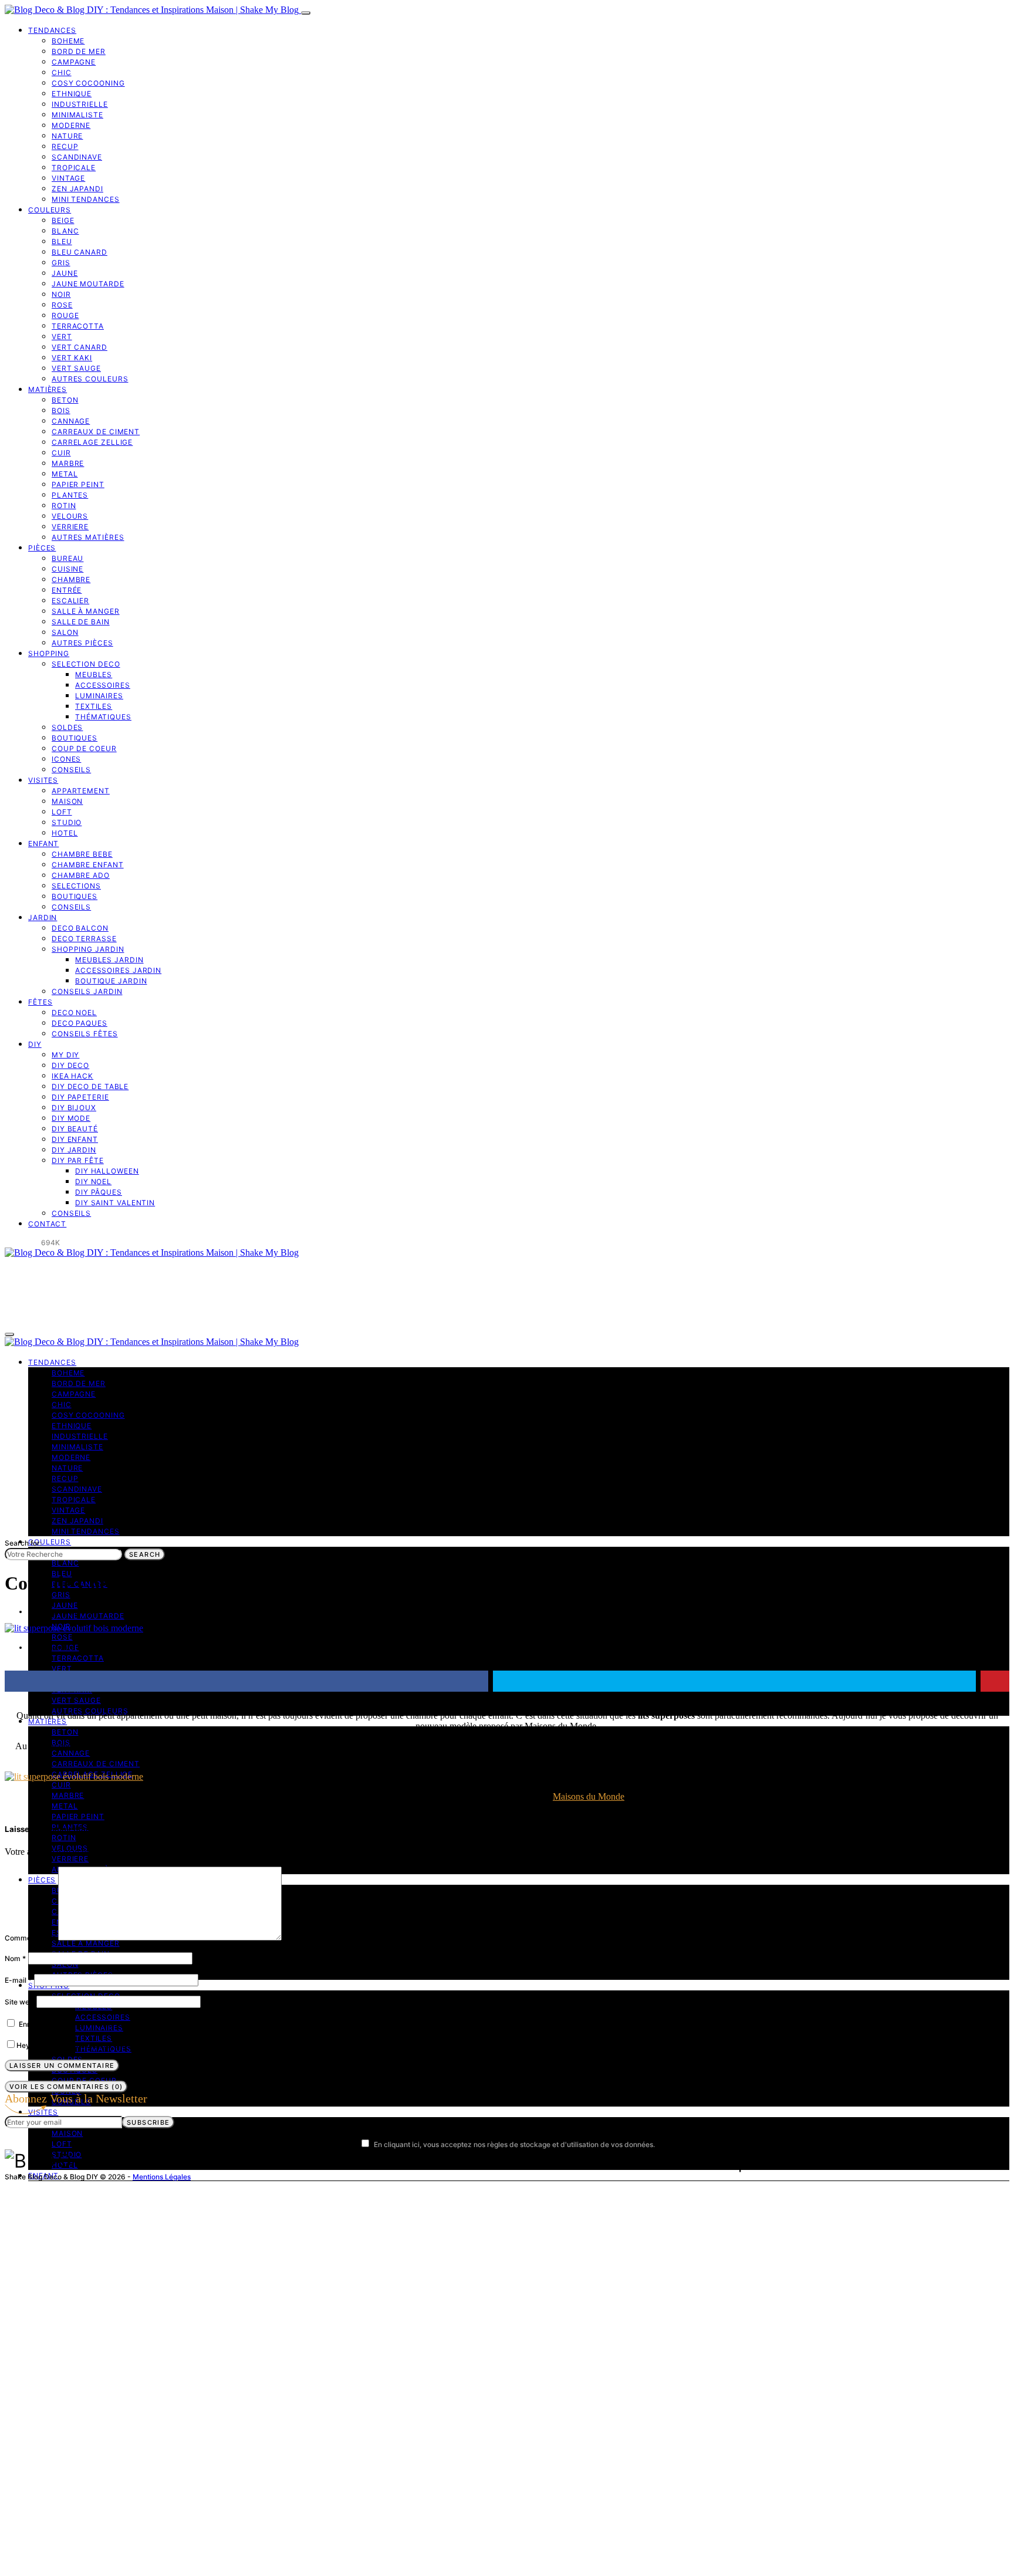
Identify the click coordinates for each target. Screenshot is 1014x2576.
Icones (66, 759)
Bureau (67, 558)
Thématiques (103, 717)
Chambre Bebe (82, 854)
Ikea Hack (72, 1076)
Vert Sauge (76, 368)
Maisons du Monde (589, 1796)
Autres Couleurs (90, 379)
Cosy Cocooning (88, 83)
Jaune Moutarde (88, 284)
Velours (70, 516)
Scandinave (77, 157)
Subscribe (148, 2122)
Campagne (74, 62)
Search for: (23, 1543)
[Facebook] (8, 1243)
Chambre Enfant (88, 865)
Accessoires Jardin (118, 970)
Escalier (70, 601)
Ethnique (72, 94)
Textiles (94, 706)
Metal (65, 474)
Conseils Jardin (87, 991)
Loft (62, 812)
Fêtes (40, 1002)
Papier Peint (78, 484)
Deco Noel (74, 1013)
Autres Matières (88, 537)
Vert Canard (80, 347)
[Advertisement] (507, 1449)
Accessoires (103, 685)
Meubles (94, 675)
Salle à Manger (86, 611)
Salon (65, 632)
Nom (15, 1958)
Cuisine (67, 569)
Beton (65, 400)
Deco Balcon (80, 928)
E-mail (18, 1980)
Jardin (43, 917)
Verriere (70, 527)
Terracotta (78, 326)
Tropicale (74, 168)
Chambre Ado (81, 875)
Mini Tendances (86, 199)
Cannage (71, 421)
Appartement (81, 791)
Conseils (71, 770)
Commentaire (30, 1938)
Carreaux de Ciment (96, 432)
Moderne (71, 125)
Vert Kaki (72, 358)
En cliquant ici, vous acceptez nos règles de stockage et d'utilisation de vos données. (514, 2144)
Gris (61, 263)
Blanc (65, 231)
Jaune (65, 273)
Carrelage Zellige (92, 442)
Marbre (68, 463)
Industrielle (80, 104)
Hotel (65, 833)
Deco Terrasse (84, 939)
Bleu (62, 241)
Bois (61, 410)
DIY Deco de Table (90, 1086)
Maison (67, 801)
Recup (65, 146)
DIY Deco (70, 1065)
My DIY (65, 1055)
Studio (67, 822)
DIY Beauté (75, 1129)
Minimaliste (77, 115)
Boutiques (75, 738)
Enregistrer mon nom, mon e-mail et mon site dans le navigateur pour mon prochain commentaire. (182, 2024)
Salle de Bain (81, 622)
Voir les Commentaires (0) (66, 2087)
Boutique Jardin (111, 981)
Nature (67, 136)
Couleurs (50, 210)
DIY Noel (93, 1181)
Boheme (68, 41)
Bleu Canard (80, 252)
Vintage (68, 178)
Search (145, 1554)
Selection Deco (86, 664)
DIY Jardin (74, 1150)
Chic (62, 72)
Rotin (64, 506)
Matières (48, 389)
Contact (47, 1224)
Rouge (65, 315)
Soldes (67, 727)
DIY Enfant (75, 1139)
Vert (62, 337)
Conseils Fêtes (85, 1034)
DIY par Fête (78, 1160)
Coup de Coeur (84, 748)
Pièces (42, 548)
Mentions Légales (162, 2177)
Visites (43, 780)
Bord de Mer (79, 51)
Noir (61, 294)
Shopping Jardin (88, 949)
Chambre (71, 579)
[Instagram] (22, 1243)
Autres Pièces (82, 643)
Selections (76, 886)
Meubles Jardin (109, 960)
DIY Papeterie (80, 1097)
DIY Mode (71, 1118)
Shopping (49, 653)
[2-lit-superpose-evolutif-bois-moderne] (74, 1777)
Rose (62, 305)
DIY (35, 1044)
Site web (19, 2002)
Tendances (52, 30)
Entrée (67, 590)
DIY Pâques (99, 1192)
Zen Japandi (77, 189)
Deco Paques (80, 1023)
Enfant (43, 844)
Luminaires (99, 696)
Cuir (61, 453)
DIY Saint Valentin (115, 1203)
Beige (63, 220)
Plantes (70, 495)
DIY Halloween (107, 1171)
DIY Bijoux (74, 1108)
